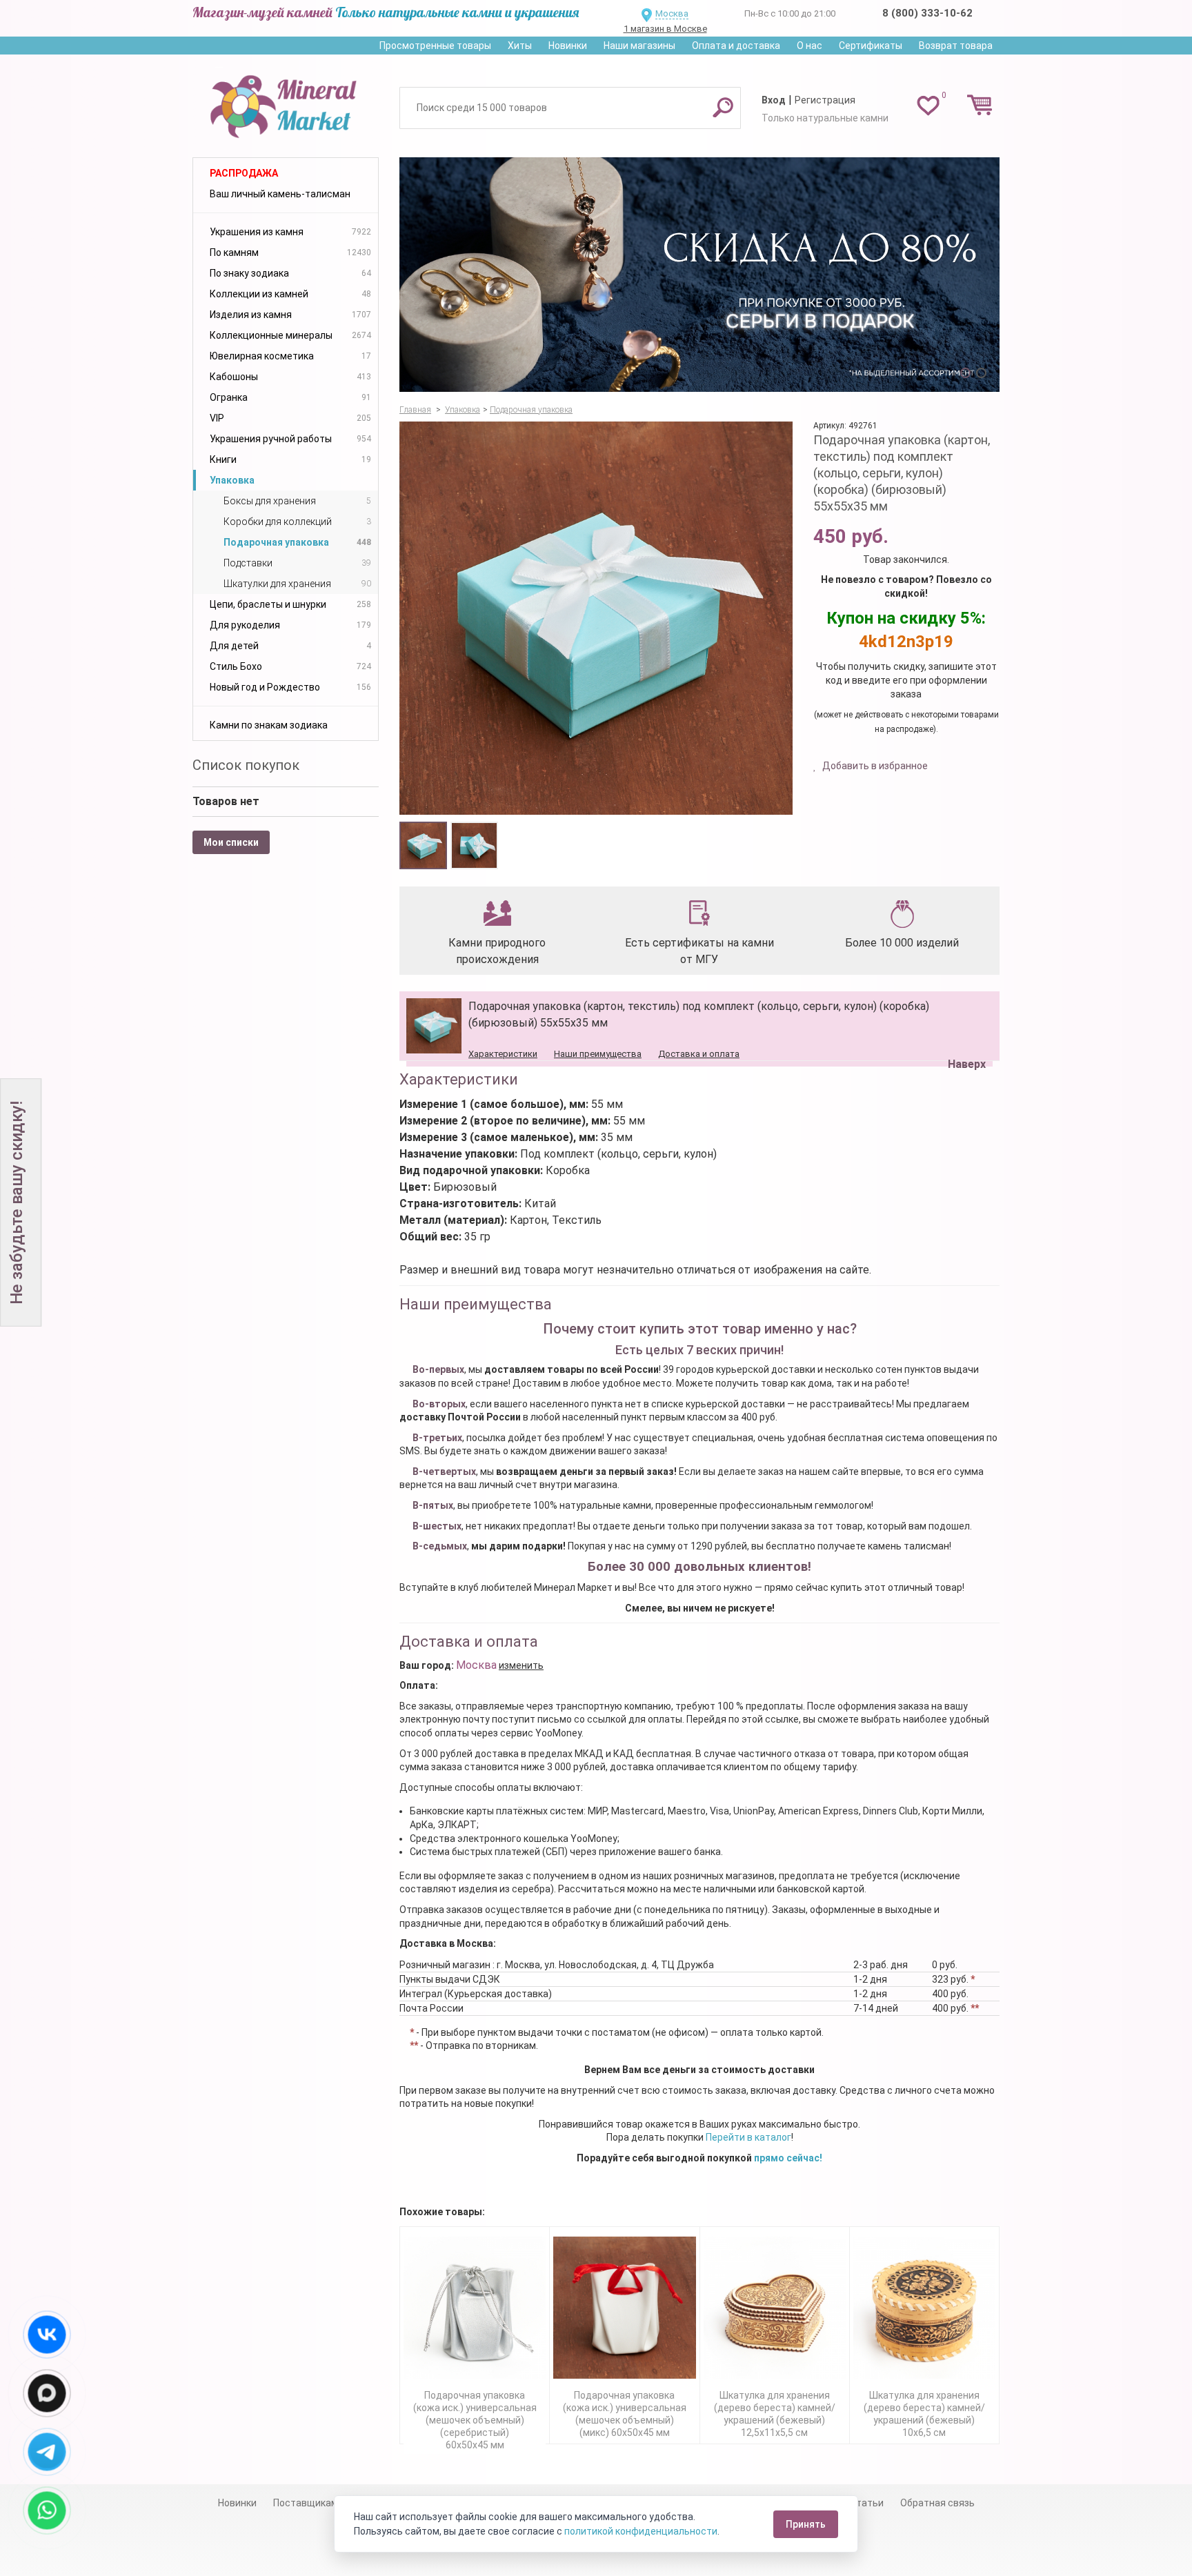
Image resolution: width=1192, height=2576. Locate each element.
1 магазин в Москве (665, 29)
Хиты (520, 46)
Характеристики (503, 1054)
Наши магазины (639, 46)
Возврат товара (956, 46)
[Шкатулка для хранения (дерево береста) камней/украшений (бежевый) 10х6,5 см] (924, 2308)
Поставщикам (306, 2503)
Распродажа (244, 173)
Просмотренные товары (435, 46)
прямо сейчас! (788, 2158)
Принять (806, 2524)
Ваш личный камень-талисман (280, 194)
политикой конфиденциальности (641, 2531)
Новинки (568, 46)
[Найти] (723, 107)
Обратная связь (937, 2503)
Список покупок (246, 765)
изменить (521, 1665)
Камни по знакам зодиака (269, 725)
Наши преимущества (598, 1054)
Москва (672, 13)
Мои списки (231, 842)
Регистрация (825, 100)
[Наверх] (964, 1029)
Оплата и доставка (736, 46)
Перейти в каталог (748, 2137)
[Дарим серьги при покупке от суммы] (699, 275)
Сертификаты (871, 46)
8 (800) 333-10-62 (927, 13)
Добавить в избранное (874, 766)
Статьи (867, 2503)
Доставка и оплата (699, 1054)
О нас (809, 46)
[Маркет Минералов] (286, 103)
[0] (928, 105)
